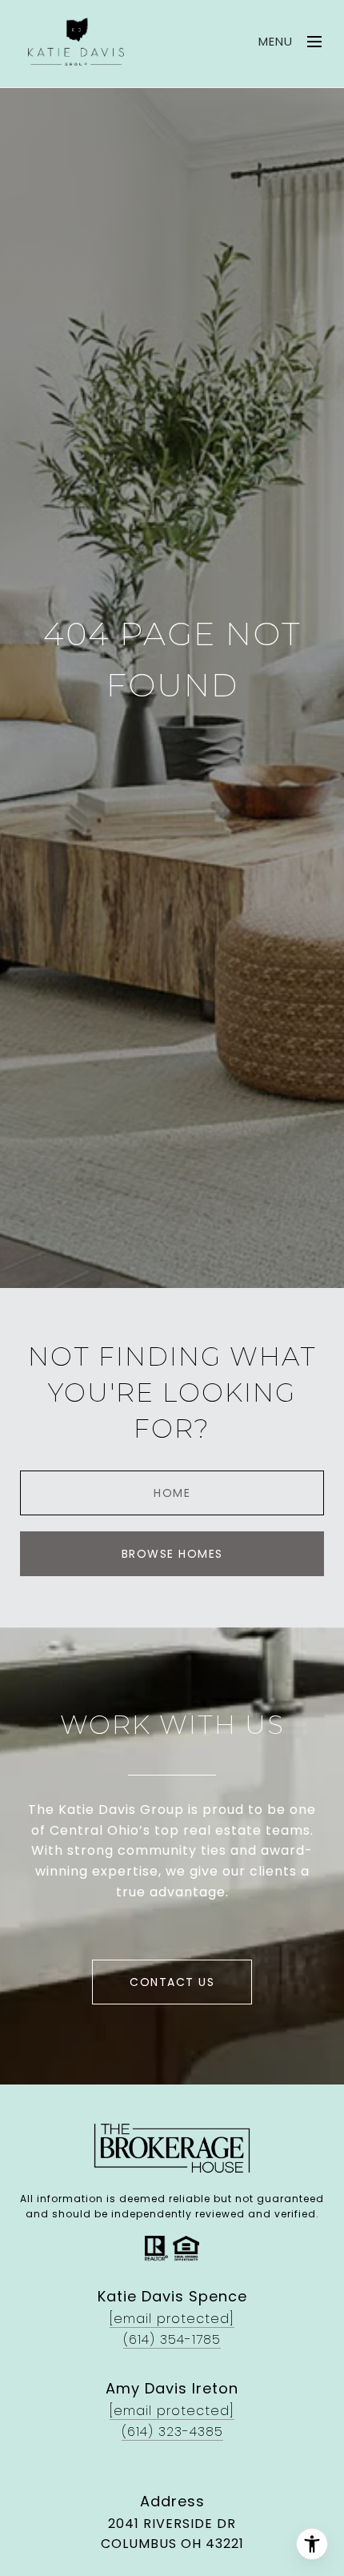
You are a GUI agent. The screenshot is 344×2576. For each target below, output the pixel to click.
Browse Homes (172, 1554)
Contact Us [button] (172, 1982)
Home (172, 1493)
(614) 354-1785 (172, 2339)
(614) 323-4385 (172, 2432)
